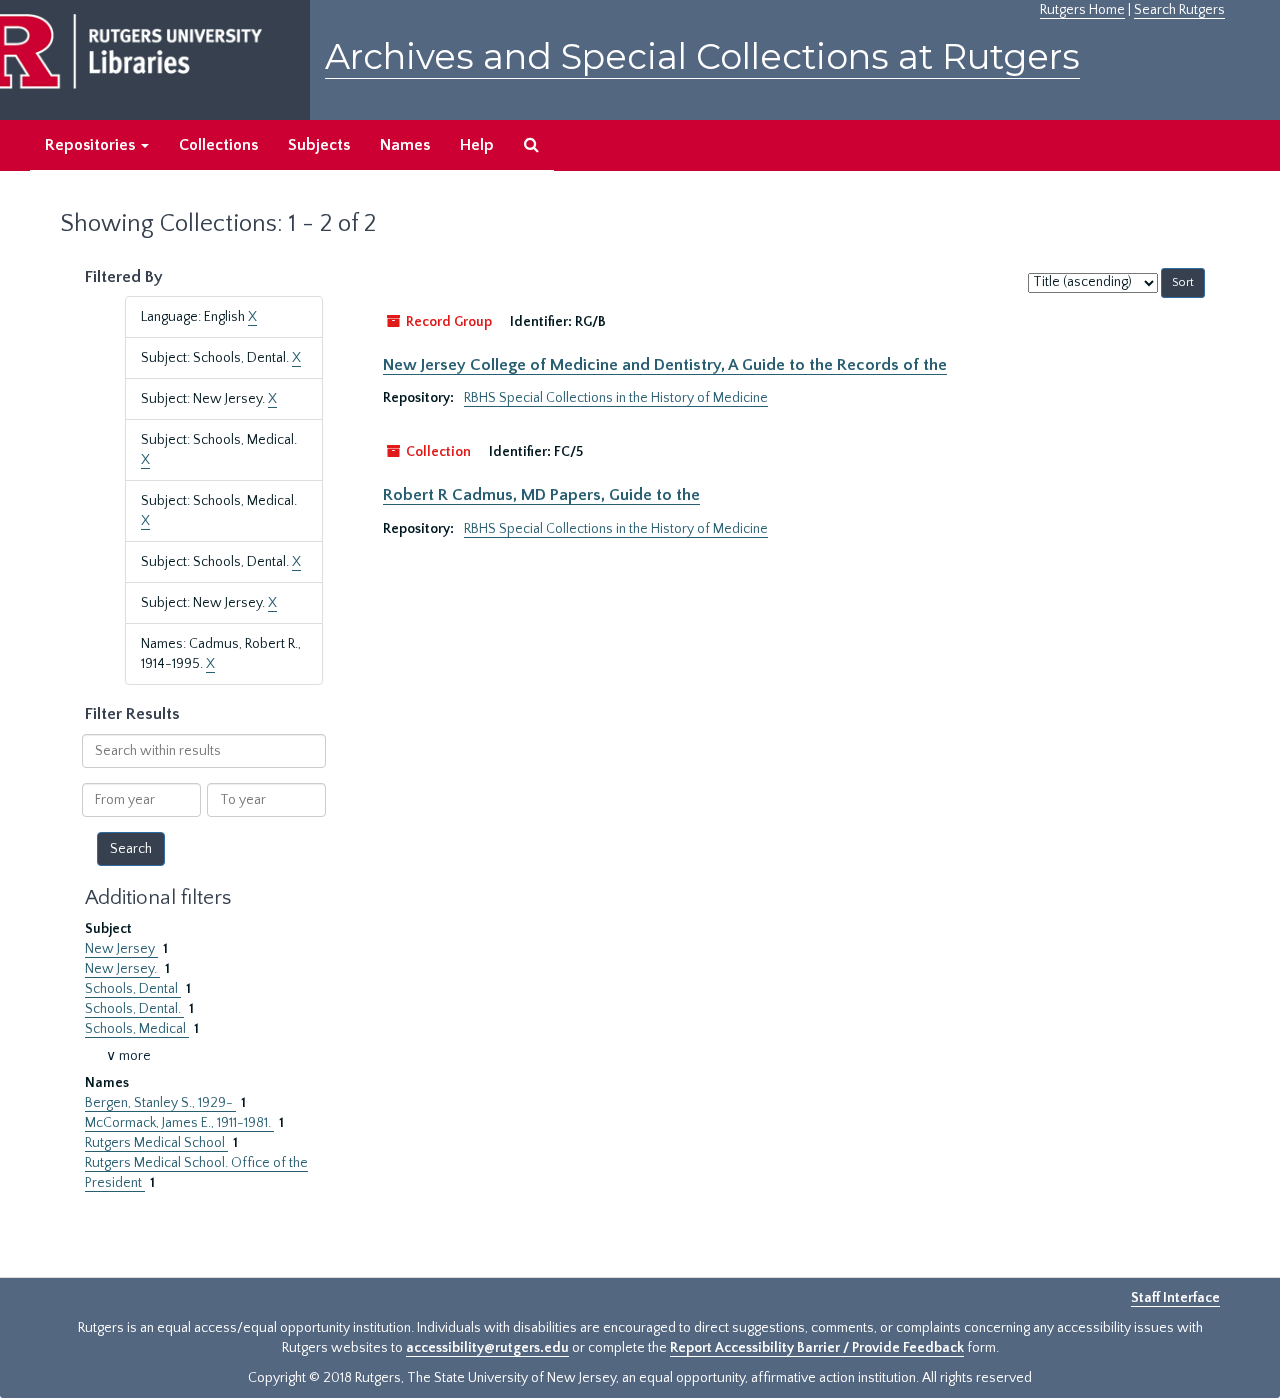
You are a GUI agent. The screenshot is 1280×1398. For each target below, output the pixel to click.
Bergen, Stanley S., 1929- (160, 1103)
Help (477, 145)
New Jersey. (122, 969)
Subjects (319, 145)
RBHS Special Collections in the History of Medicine (616, 398)
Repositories (92, 145)
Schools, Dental (133, 989)
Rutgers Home (1082, 10)
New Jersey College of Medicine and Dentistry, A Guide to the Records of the (665, 365)
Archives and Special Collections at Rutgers (702, 56)
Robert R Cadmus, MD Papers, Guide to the (541, 495)
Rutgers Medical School (156, 1143)
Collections (218, 145)
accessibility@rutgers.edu (487, 1348)
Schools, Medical (137, 1029)
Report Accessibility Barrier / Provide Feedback (817, 1348)
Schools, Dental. (134, 1009)
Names (405, 145)
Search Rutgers (1179, 10)
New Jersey (121, 949)
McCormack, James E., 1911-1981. (179, 1123)
